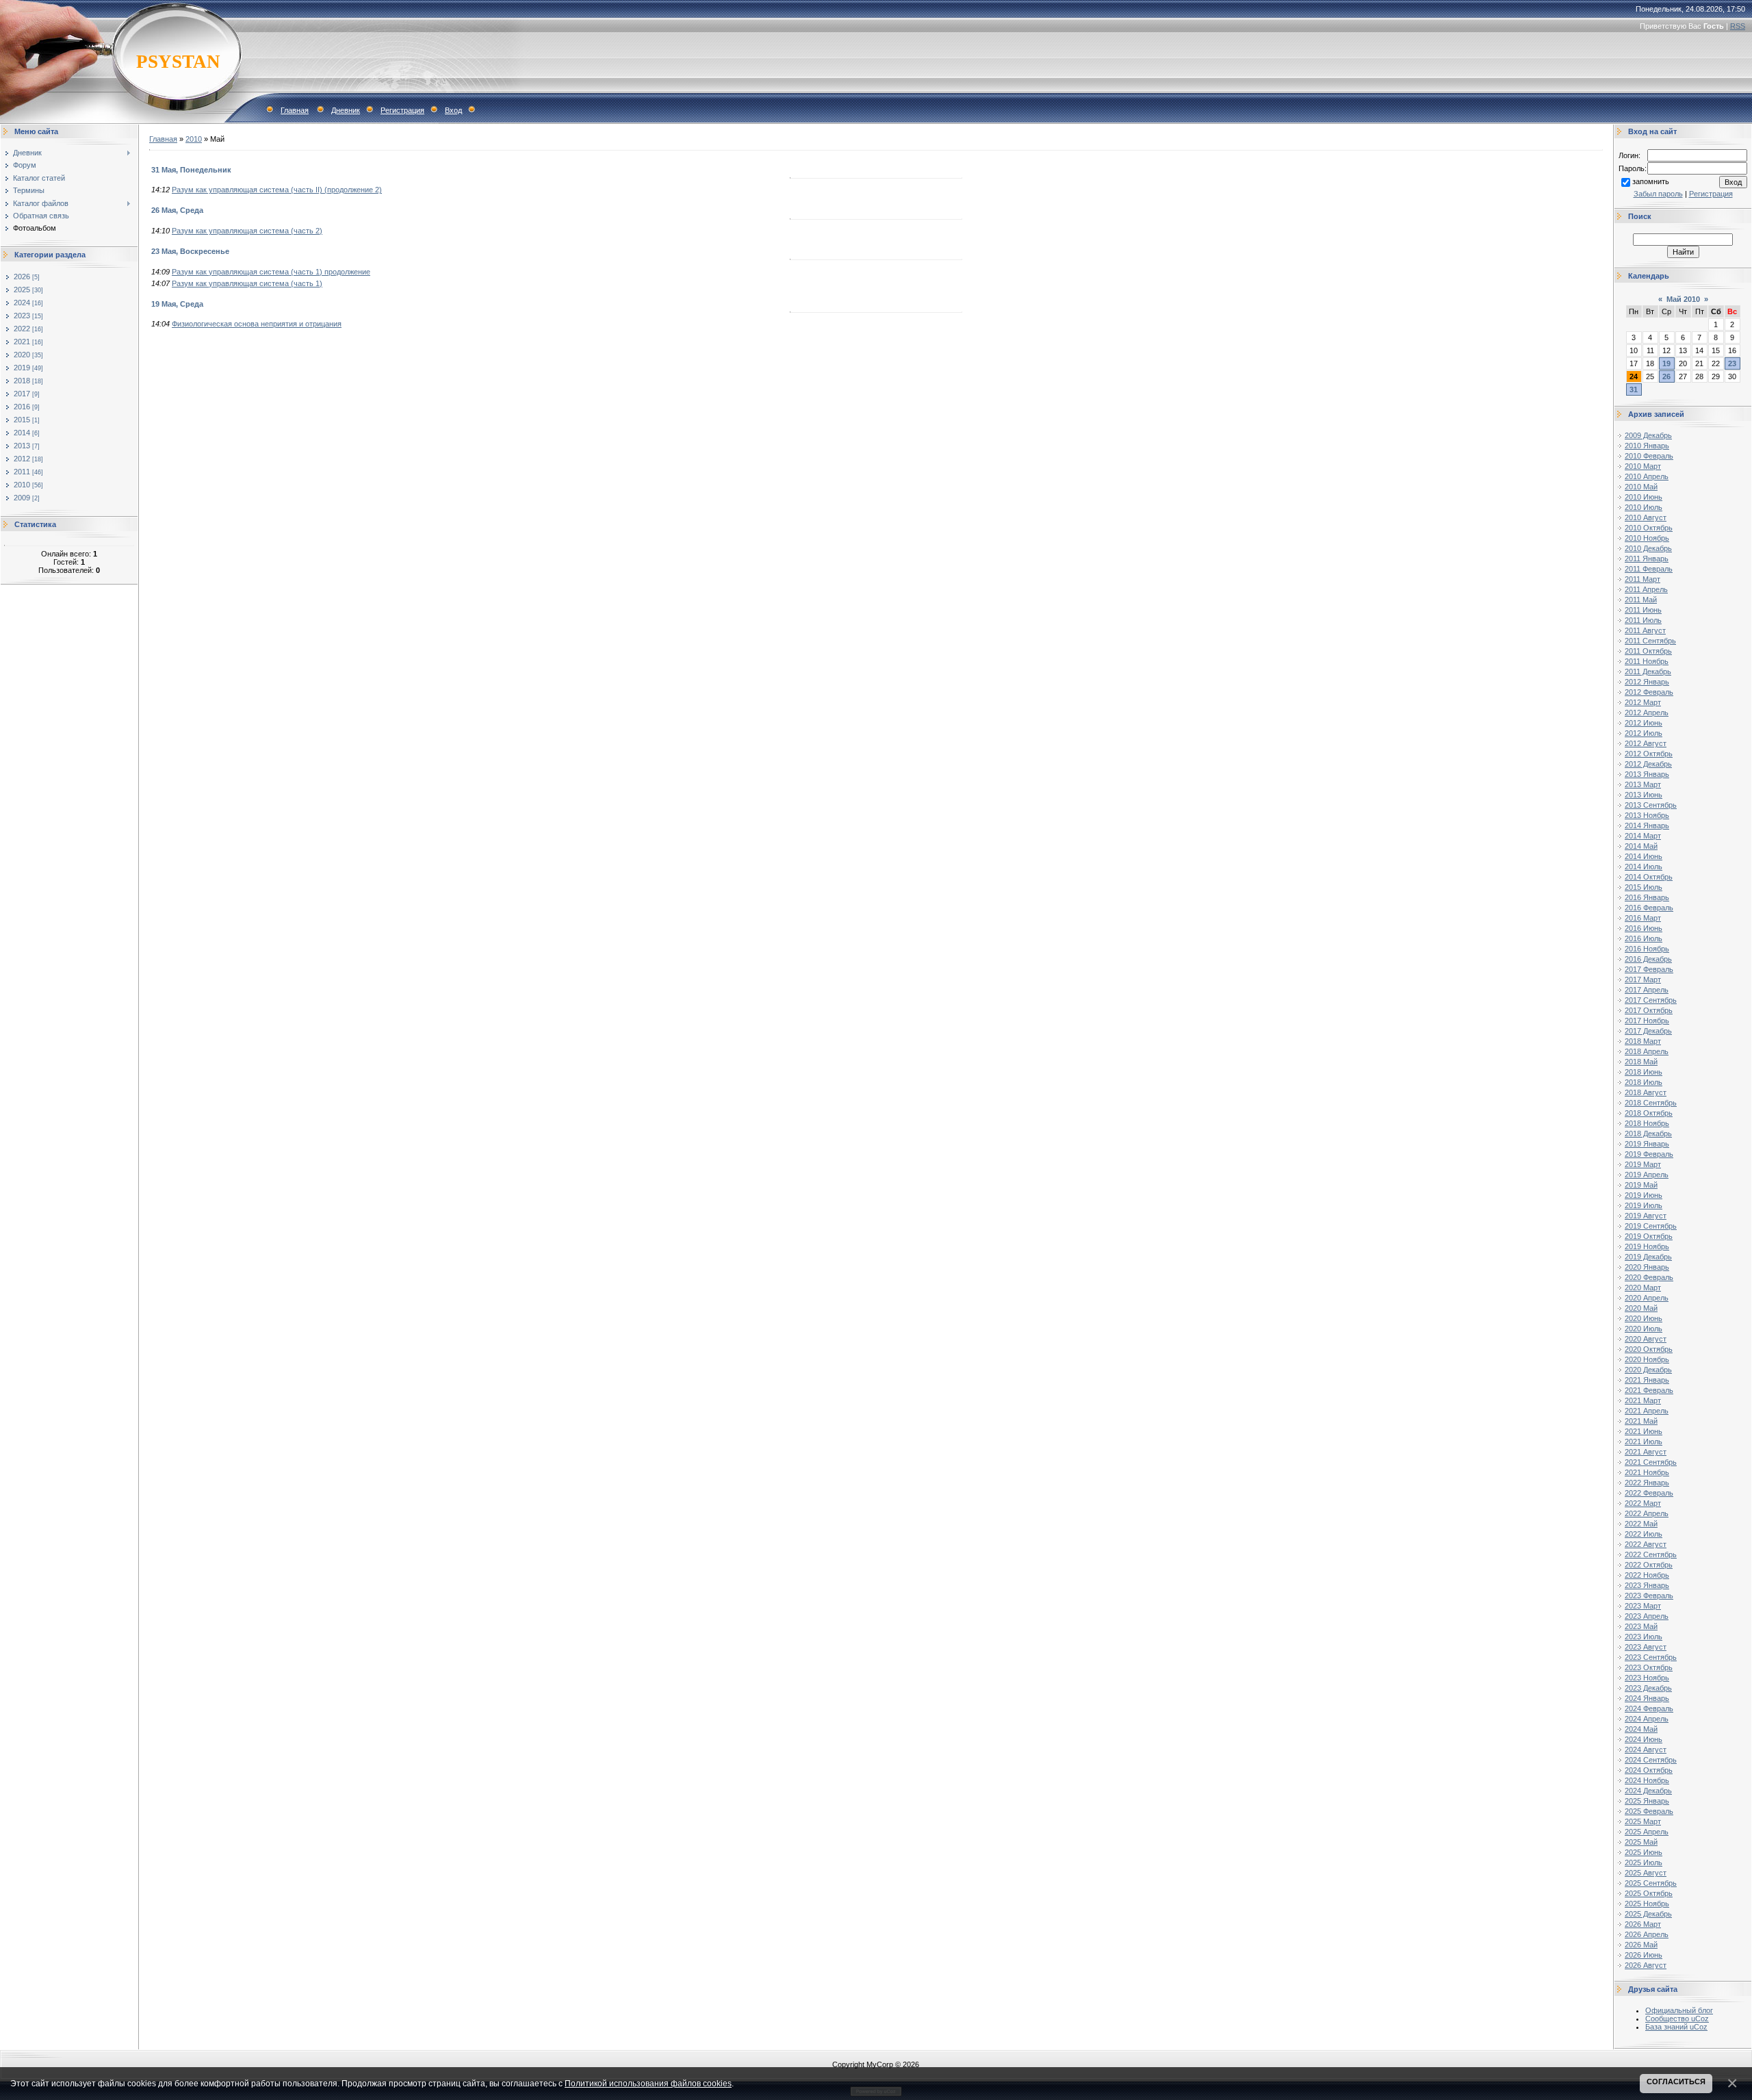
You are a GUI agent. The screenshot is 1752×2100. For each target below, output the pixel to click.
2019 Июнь (1644, 1195)
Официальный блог (1679, 2010)
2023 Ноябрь (1647, 1678)
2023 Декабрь (1648, 1688)
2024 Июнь (1644, 1739)
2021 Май (1641, 1421)
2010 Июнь (1644, 497)
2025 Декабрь (1648, 1914)
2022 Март (1643, 1503)
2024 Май (1641, 1729)
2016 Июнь (1644, 928)
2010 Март (1643, 466)
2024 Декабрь (1648, 1791)
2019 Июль (1644, 1205)
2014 (22, 433)
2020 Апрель (1647, 1298)
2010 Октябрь (1649, 528)
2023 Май (1641, 1626)
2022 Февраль (1649, 1493)
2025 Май (1641, 1842)
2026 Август (1646, 1965)
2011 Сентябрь (1650, 641)
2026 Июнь (1644, 1955)
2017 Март (1643, 979)
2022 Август (1646, 1544)
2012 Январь (1647, 682)
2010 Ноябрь (1647, 538)
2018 (22, 381)
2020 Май (1641, 1308)
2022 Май (1641, 1524)
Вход (453, 110)
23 (1732, 363)
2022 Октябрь (1649, 1565)
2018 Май (1641, 1062)
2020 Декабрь (1648, 1370)
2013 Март (1643, 784)
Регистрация (402, 110)
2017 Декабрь (1648, 1031)
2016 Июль (1644, 938)
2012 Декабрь (1648, 764)
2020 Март (1643, 1288)
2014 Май (1641, 846)
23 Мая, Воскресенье (190, 251)
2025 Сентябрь (1651, 1883)
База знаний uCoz (1676, 2027)
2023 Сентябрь (1651, 1657)
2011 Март (1642, 579)
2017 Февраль (1649, 969)
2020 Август (1646, 1339)
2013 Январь (1647, 774)
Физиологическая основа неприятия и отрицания (257, 324)
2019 (22, 368)
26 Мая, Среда (177, 210)
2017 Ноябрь (1647, 1021)
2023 (22, 316)
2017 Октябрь (1649, 1010)
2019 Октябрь (1649, 1236)
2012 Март (1643, 702)
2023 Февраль (1649, 1596)
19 (1666, 363)
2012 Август (1646, 743)
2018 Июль (1644, 1082)
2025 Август (1646, 1873)
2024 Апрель (1647, 1719)
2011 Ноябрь (1647, 661)
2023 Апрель (1647, 1616)
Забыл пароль (1658, 194)
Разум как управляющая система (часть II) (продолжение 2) (277, 190)
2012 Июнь (1644, 723)
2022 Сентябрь (1651, 1554)
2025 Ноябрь (1647, 1904)
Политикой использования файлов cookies (648, 2083)
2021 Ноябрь (1647, 1472)
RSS (1738, 26)
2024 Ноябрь (1647, 1780)
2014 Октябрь (1649, 877)
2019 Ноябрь (1647, 1246)
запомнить (1651, 181)
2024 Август (1646, 1750)
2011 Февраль (1649, 569)
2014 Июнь (1644, 856)
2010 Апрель (1647, 476)
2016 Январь (1647, 897)
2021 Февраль (1649, 1390)
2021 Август (1646, 1452)
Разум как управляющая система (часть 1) (247, 283)
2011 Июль (1643, 620)
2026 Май (1641, 1945)
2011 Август (1645, 630)
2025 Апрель (1647, 1832)
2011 (22, 472)
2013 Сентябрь (1651, 805)
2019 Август (1646, 1216)
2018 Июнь (1644, 1072)
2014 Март (1643, 836)
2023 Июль (1644, 1637)
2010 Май (1641, 487)
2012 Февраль (1649, 692)
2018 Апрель (1647, 1051)
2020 (22, 355)
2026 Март (1643, 1924)
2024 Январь (1647, 1698)
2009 (22, 498)
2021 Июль (1644, 1442)
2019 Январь (1647, 1144)
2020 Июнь (1644, 1318)
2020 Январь (1647, 1267)
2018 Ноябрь (1647, 1123)
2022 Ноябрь (1647, 1575)
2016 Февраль (1649, 908)
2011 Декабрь (1648, 671)
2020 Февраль (1649, 1277)
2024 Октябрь (1649, 1770)
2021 (22, 342)
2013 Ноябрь (1647, 815)
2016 (22, 407)
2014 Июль (1644, 867)
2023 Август (1646, 1647)
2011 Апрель (1646, 589)
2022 (22, 329)
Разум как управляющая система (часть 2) (247, 231)
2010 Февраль (1649, 456)
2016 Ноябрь (1647, 949)
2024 (22, 303)
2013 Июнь (1644, 795)
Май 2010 (1683, 299)
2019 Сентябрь (1651, 1226)
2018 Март (1643, 1041)
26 (1666, 376)
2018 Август (1646, 1092)
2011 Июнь (1643, 610)
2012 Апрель (1647, 713)
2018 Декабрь (1648, 1134)
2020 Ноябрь (1647, 1359)
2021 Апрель (1647, 1411)
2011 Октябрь (1648, 651)
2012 (22, 459)
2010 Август (1646, 517)
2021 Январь (1647, 1380)
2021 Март (1643, 1400)
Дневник (346, 110)
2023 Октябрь (1649, 1667)
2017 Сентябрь (1651, 1000)
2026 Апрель (1647, 1934)
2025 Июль (1644, 1862)
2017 (22, 394)
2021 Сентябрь (1651, 1462)
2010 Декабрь (1648, 548)
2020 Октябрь (1649, 1349)
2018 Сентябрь (1651, 1103)
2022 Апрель (1647, 1513)
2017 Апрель (1647, 990)
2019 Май (1641, 1185)
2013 (22, 446)
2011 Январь (1647, 559)
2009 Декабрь (1648, 435)
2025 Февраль (1649, 1811)
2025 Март (1643, 1821)
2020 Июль (1644, 1329)
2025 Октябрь (1649, 1893)
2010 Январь (1647, 446)
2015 (22, 420)
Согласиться (1676, 2082)
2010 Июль (1644, 507)
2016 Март (1643, 918)
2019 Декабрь (1648, 1257)
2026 (22, 277)
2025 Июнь (1644, 1852)
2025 (22, 290)
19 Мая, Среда (177, 304)
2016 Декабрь (1648, 959)
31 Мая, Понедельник (191, 170)
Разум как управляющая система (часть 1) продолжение (271, 272)
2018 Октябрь (1649, 1113)
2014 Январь (1647, 825)
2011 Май (1641, 600)
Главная (295, 110)
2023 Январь (1647, 1585)
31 (1634, 389)
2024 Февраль (1649, 1708)
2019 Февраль (1649, 1154)
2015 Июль (1644, 887)
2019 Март (1643, 1164)
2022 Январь (1647, 1483)
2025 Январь (1647, 1801)
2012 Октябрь (1649, 754)
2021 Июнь (1644, 1431)
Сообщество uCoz (1677, 2019)
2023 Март (1643, 1606)
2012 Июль (1644, 733)
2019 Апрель (1647, 1175)
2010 (22, 485)
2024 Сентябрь (1651, 1760)
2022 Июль (1644, 1534)
